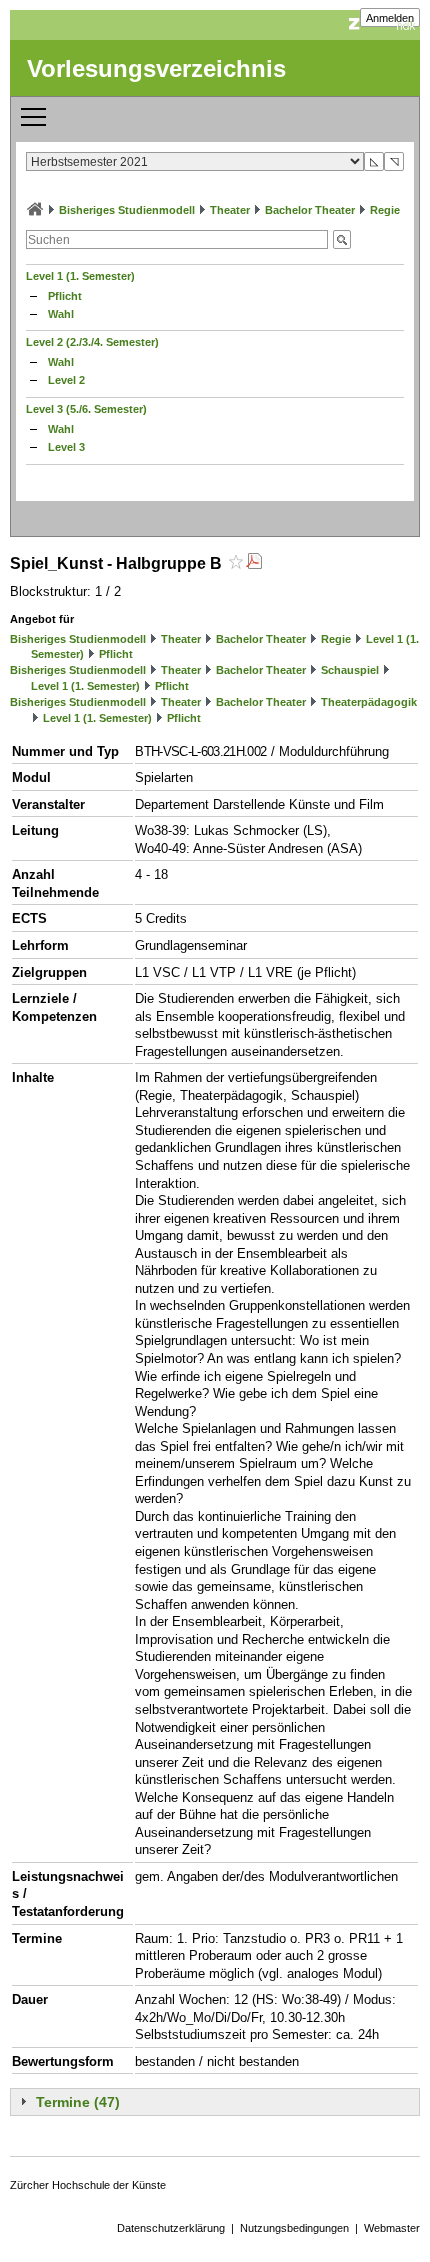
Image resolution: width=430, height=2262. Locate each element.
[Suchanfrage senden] (342, 239)
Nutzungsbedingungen (294, 2228)
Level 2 (66, 380)
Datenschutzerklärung (171, 2228)
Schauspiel (350, 670)
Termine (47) (78, 2102)
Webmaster (392, 2228)
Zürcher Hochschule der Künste (88, 2185)
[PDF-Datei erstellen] (254, 563)
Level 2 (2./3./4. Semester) (92, 342)
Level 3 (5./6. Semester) (86, 409)
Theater (230, 210)
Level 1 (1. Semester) (80, 276)
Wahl (61, 314)
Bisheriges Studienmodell (127, 210)
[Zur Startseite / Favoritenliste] (35, 210)
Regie (385, 210)
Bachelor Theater (310, 210)
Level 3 (66, 447)
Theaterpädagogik (369, 702)
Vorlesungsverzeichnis (156, 68)
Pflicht (65, 296)
